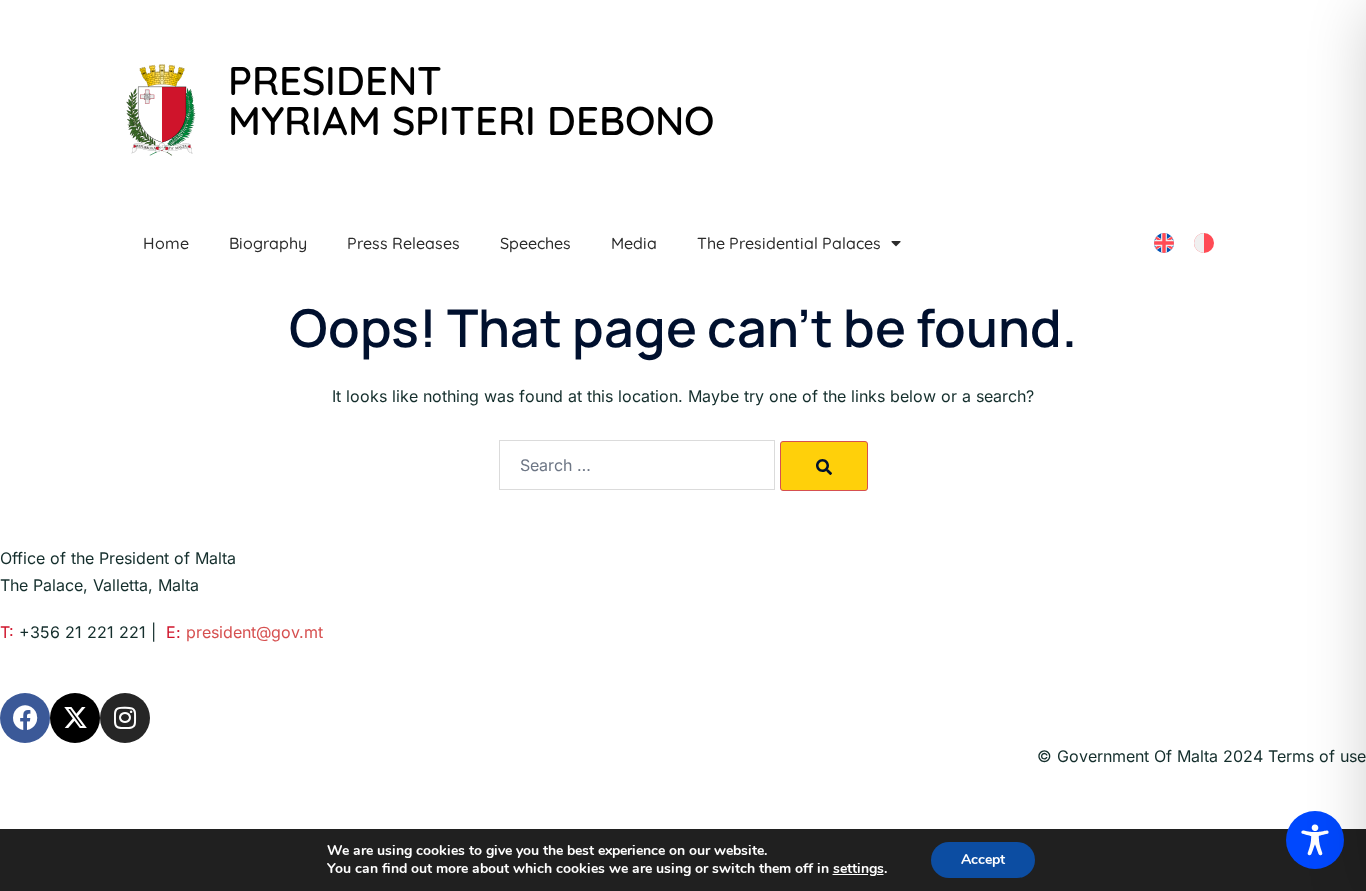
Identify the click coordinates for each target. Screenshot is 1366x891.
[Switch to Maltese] (1204, 243)
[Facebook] (25, 718)
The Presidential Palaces (789, 243)
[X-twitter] (75, 718)
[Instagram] (125, 718)
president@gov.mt (254, 632)
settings (858, 869)
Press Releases (403, 243)
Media (634, 243)
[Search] (824, 466)
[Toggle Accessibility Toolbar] (1315, 840)
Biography (268, 243)
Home (166, 243)
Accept (983, 859)
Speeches (535, 243)
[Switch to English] (1164, 243)
